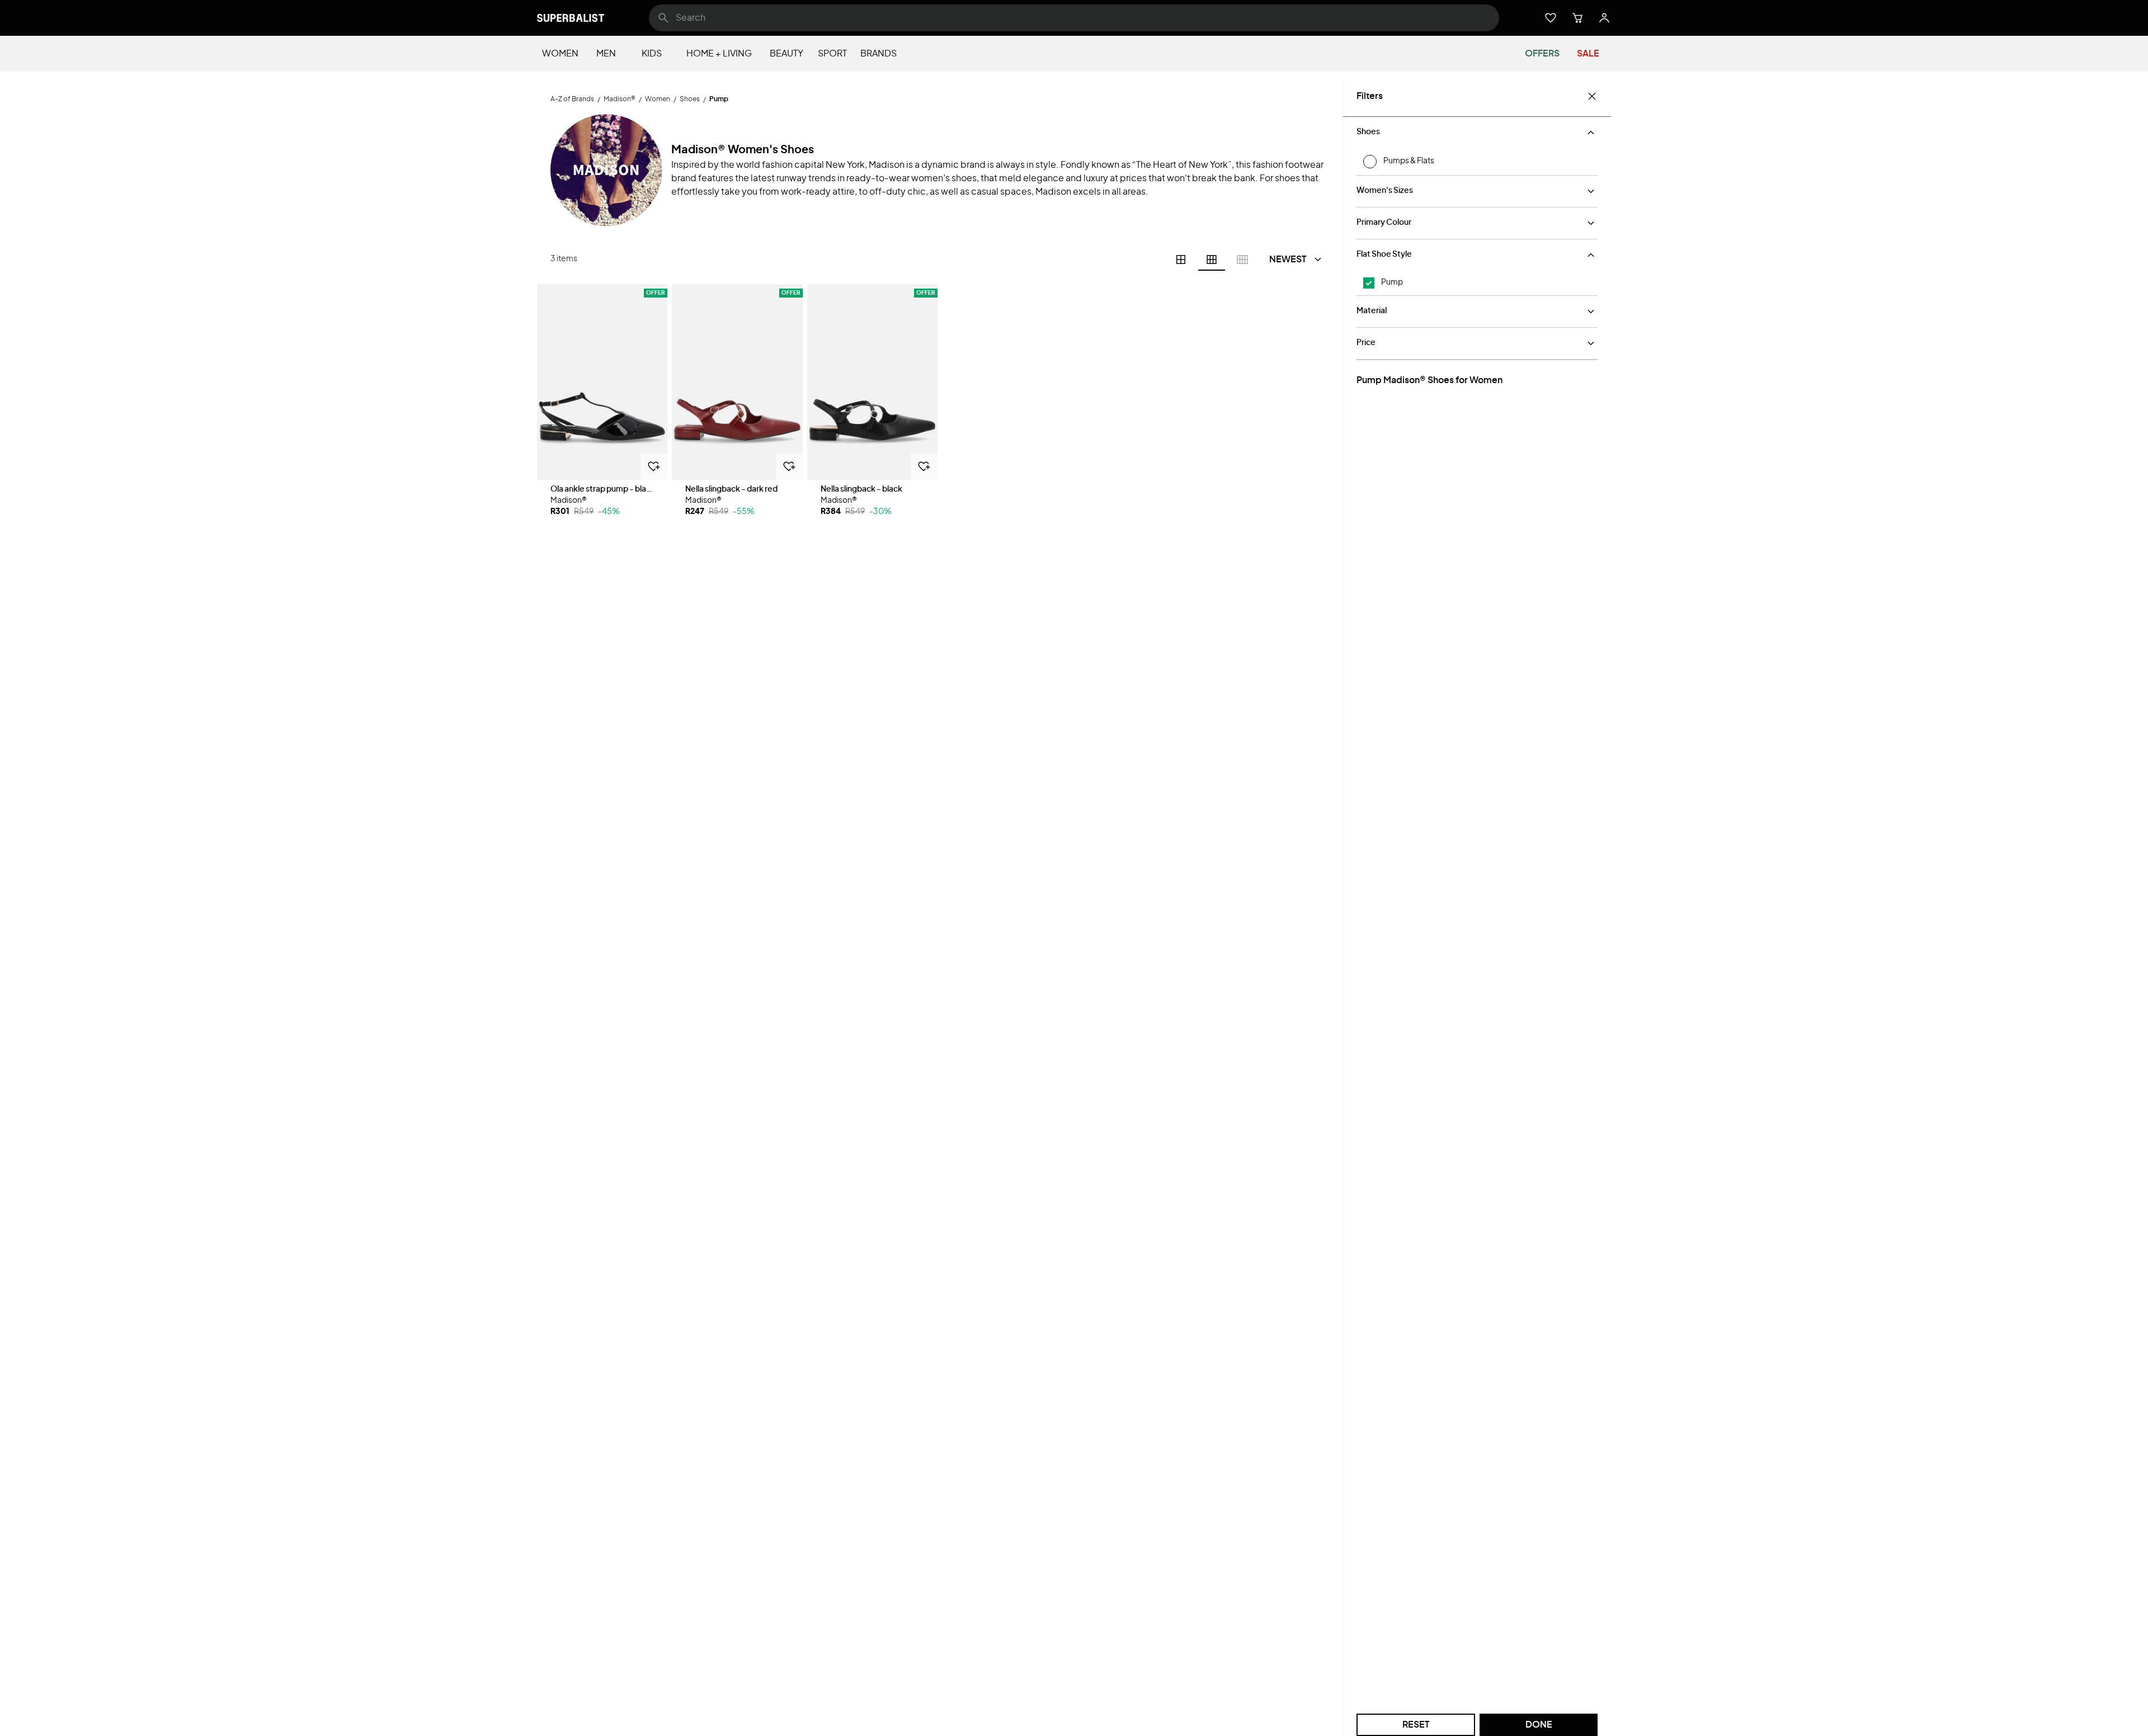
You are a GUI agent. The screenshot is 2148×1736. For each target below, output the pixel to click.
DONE (1539, 1725)
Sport (832, 54)
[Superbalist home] (571, 18)
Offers (1542, 54)
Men (606, 54)
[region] (602, 382)
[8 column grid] (1242, 260)
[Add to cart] (654, 466)
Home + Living (719, 54)
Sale (1588, 54)
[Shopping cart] (1577, 18)
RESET (1416, 1725)
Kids (652, 54)
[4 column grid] (1181, 260)
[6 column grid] (1212, 260)
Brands (878, 54)
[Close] (1592, 96)
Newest (1288, 260)
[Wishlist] (1551, 18)
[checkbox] (1369, 283)
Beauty (786, 54)
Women (560, 54)
